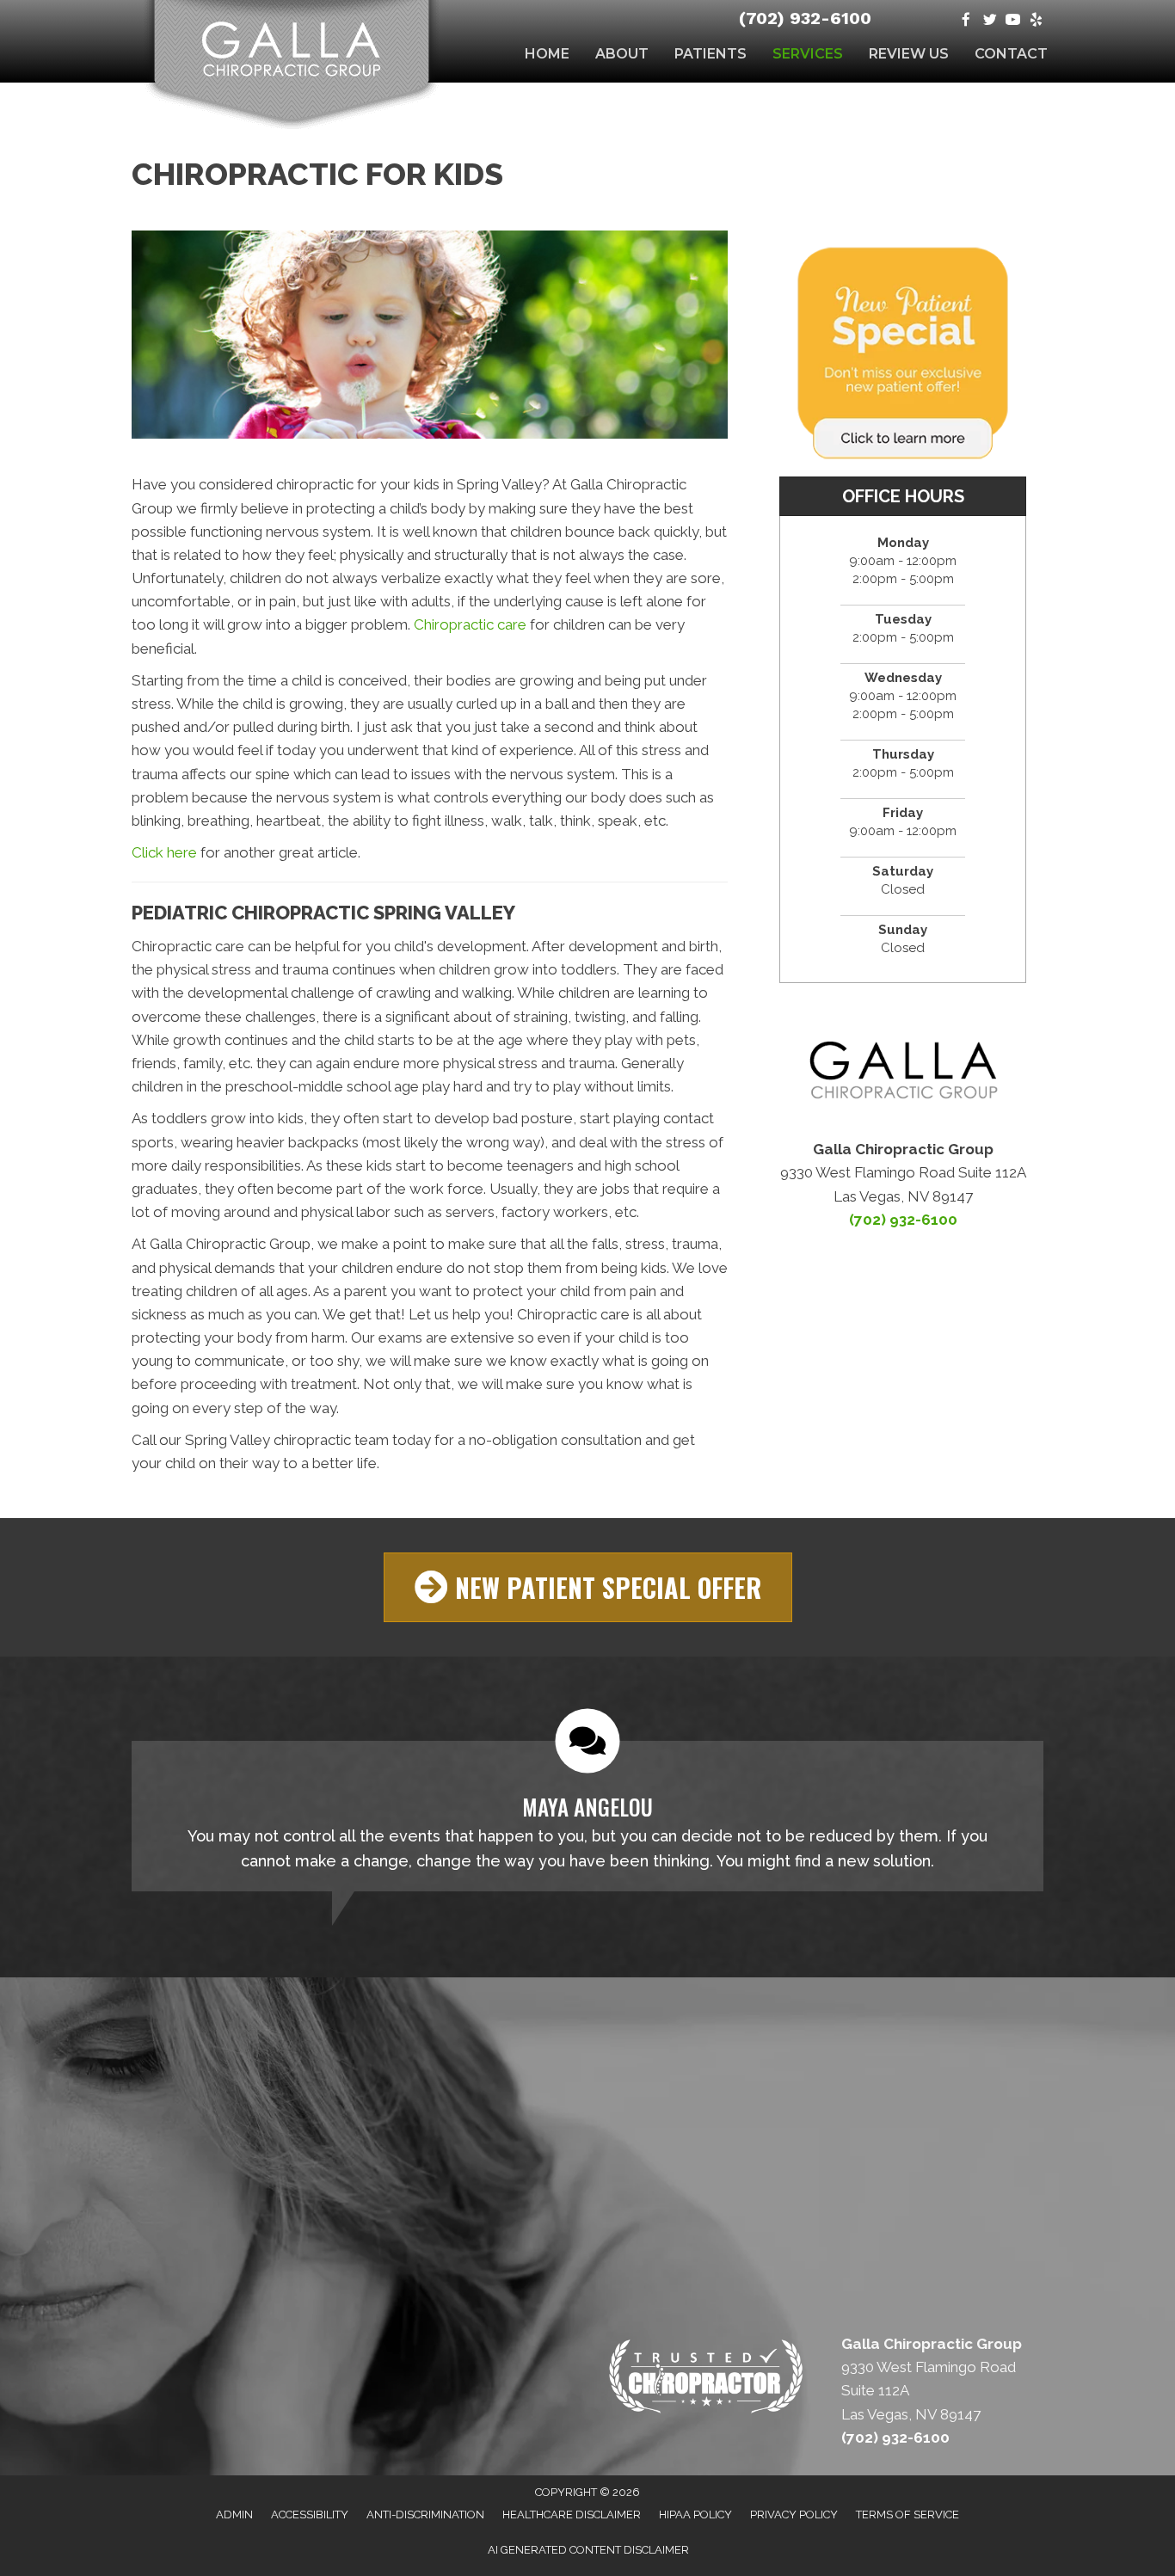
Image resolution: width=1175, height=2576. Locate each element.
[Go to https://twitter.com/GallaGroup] (990, 21)
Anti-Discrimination (425, 2515)
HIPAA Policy (695, 2515)
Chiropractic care (470, 624)
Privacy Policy (794, 2515)
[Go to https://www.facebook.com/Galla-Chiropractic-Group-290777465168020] (966, 21)
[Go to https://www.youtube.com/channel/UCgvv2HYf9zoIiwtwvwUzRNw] (1013, 21)
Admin (234, 2515)
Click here (164, 852)
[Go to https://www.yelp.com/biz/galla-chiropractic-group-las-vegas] (1036, 21)
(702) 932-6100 (805, 18)
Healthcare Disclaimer (572, 2515)
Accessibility (310, 2515)
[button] (588, 1587)
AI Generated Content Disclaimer (588, 2550)
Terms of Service (907, 2515)
